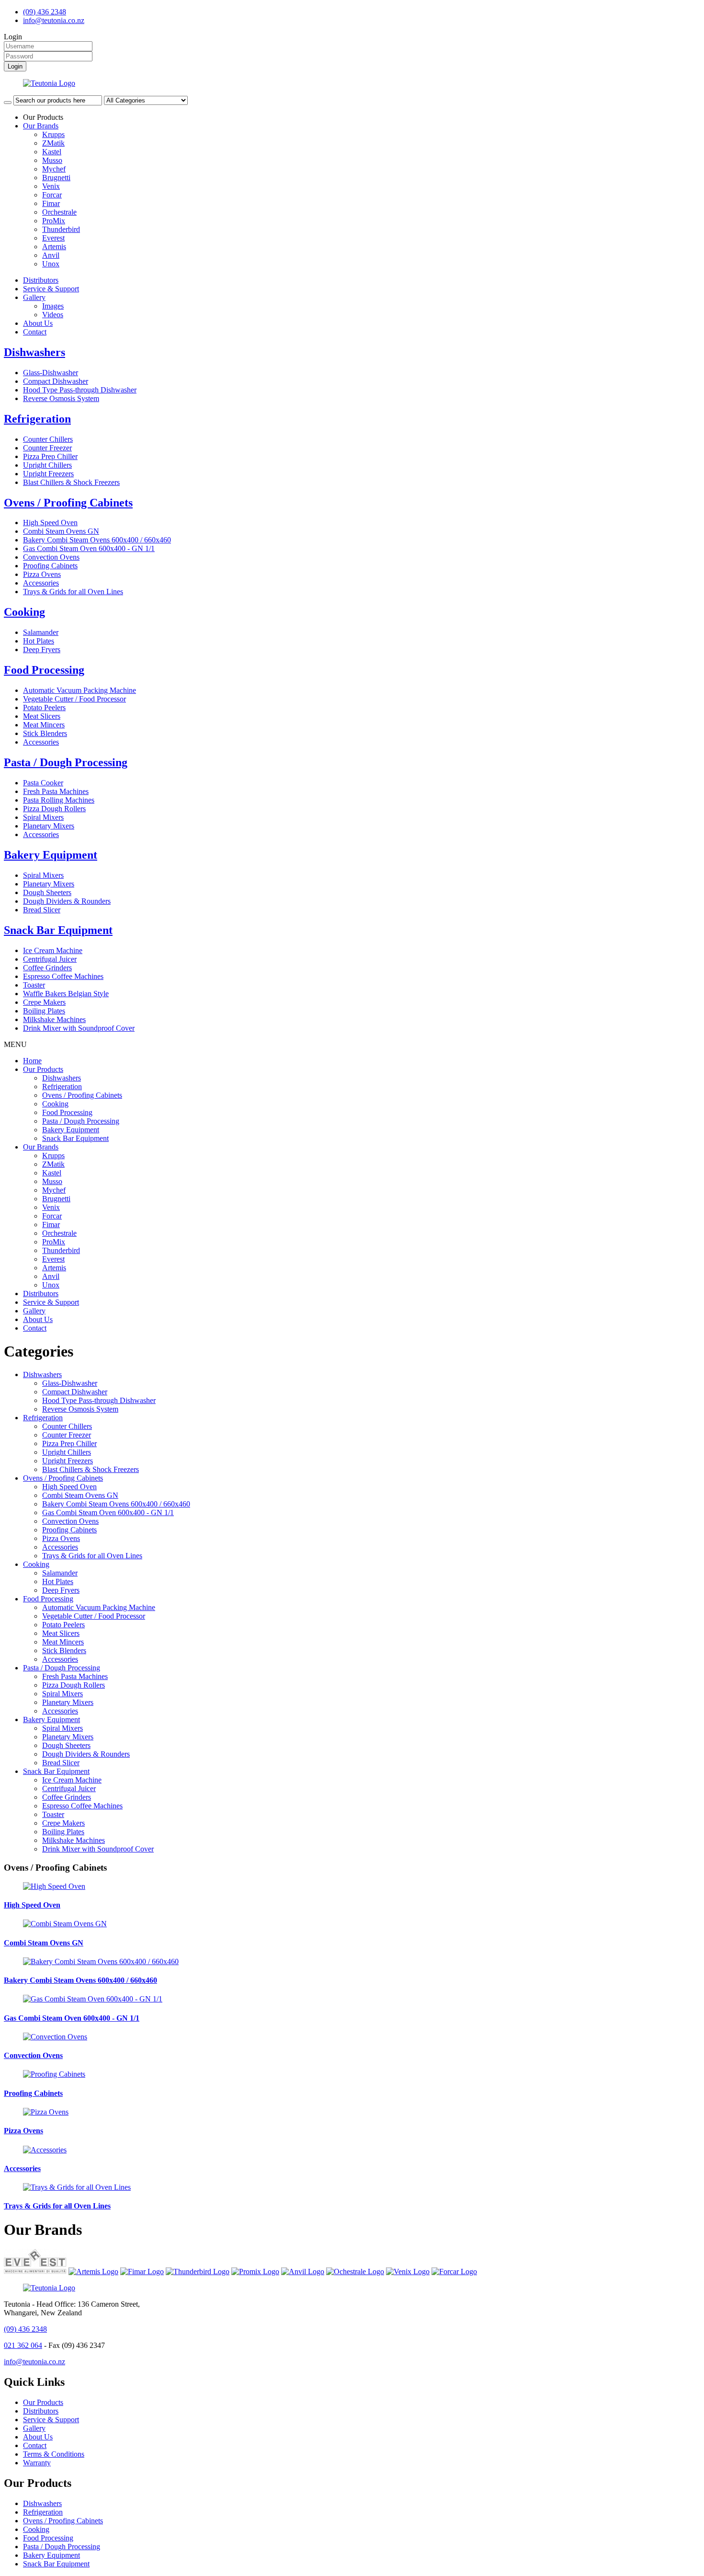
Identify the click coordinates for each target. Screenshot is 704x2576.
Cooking (24, 612)
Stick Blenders (45, 733)
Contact (35, 332)
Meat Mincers (44, 725)
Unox (51, 264)
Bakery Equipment (51, 855)
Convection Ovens (51, 557)
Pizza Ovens (42, 574)
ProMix (54, 221)
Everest (53, 238)
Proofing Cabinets (50, 566)
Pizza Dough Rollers (54, 809)
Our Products (43, 1069)
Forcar (52, 195)
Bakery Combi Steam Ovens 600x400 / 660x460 (97, 540)
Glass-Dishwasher (51, 373)
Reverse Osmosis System (61, 398)
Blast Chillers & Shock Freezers (71, 482)
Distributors (41, 280)
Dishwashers (34, 352)
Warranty (37, 2463)
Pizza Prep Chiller (50, 456)
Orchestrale (59, 212)
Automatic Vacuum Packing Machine (79, 690)
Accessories (41, 583)
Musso (52, 160)
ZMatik (53, 143)
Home (32, 1061)
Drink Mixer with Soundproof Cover (79, 1028)
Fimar (51, 203)
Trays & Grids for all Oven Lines (73, 592)
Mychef (54, 169)
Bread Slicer (42, 910)
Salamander (41, 632)
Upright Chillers (47, 465)
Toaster (34, 985)
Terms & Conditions (54, 2454)
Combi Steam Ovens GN (61, 531)
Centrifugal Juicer (50, 959)
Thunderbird (61, 229)
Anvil (51, 255)
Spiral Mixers (43, 817)
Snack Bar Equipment (58, 930)
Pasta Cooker (43, 783)
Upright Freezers (48, 474)
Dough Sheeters (47, 892)
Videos (53, 315)
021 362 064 (23, 2345)
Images (53, 306)
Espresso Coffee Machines (63, 976)
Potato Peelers (44, 707)
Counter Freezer (47, 448)
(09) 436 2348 (45, 12)
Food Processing (44, 670)
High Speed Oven (50, 523)
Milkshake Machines (54, 1019)
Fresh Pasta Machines (56, 791)
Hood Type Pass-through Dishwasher (80, 390)
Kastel (52, 152)
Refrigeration (37, 419)
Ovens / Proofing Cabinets (68, 503)
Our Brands (41, 126)
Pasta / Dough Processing (66, 762)
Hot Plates (39, 641)
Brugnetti (56, 178)
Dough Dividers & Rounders (67, 901)
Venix (51, 186)
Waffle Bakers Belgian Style (66, 994)
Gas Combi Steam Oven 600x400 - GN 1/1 (89, 548)
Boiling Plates (44, 1011)
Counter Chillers (48, 439)
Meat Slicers (42, 716)
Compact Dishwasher (56, 381)
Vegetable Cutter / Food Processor (74, 699)
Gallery (34, 297)
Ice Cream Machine (53, 950)
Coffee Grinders (47, 968)
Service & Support (51, 289)
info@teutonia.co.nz (54, 20)
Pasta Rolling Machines (59, 800)
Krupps (53, 134)
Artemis (54, 247)
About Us (38, 323)
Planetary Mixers (49, 826)
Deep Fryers (42, 650)
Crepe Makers (44, 1002)
